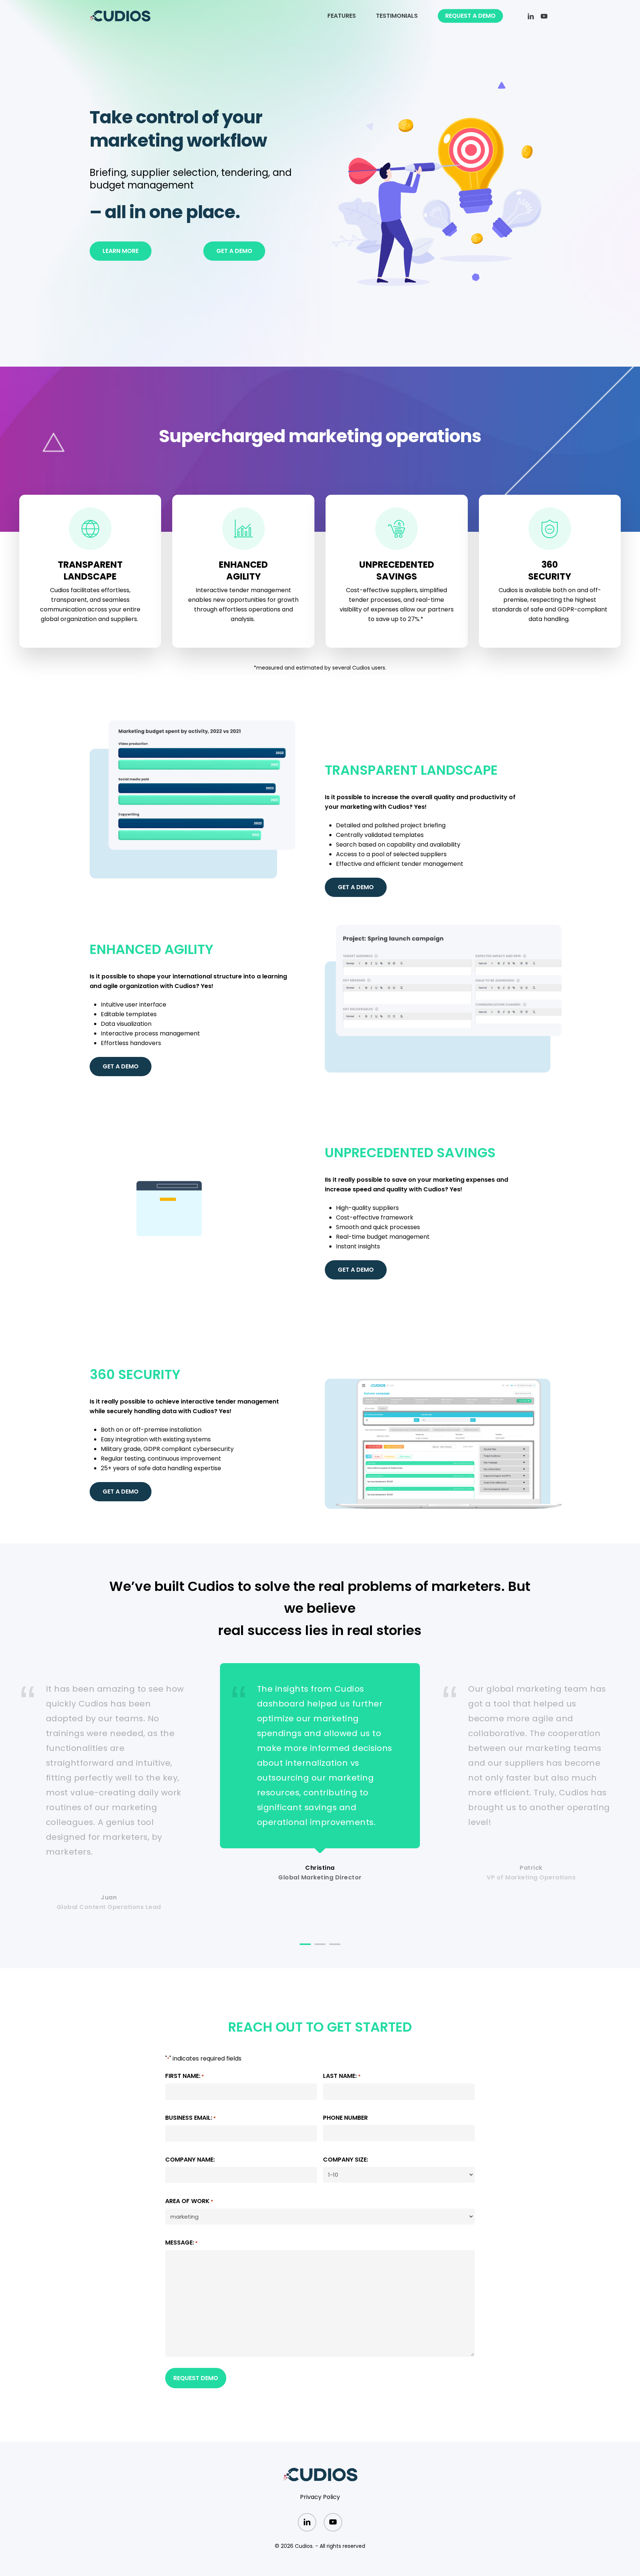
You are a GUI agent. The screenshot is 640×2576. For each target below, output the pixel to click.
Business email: (191, 2118)
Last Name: (342, 2076)
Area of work (189, 2201)
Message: (181, 2243)
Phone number (345, 2118)
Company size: (346, 2160)
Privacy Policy (320, 2497)
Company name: (190, 2160)
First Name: (185, 2076)
